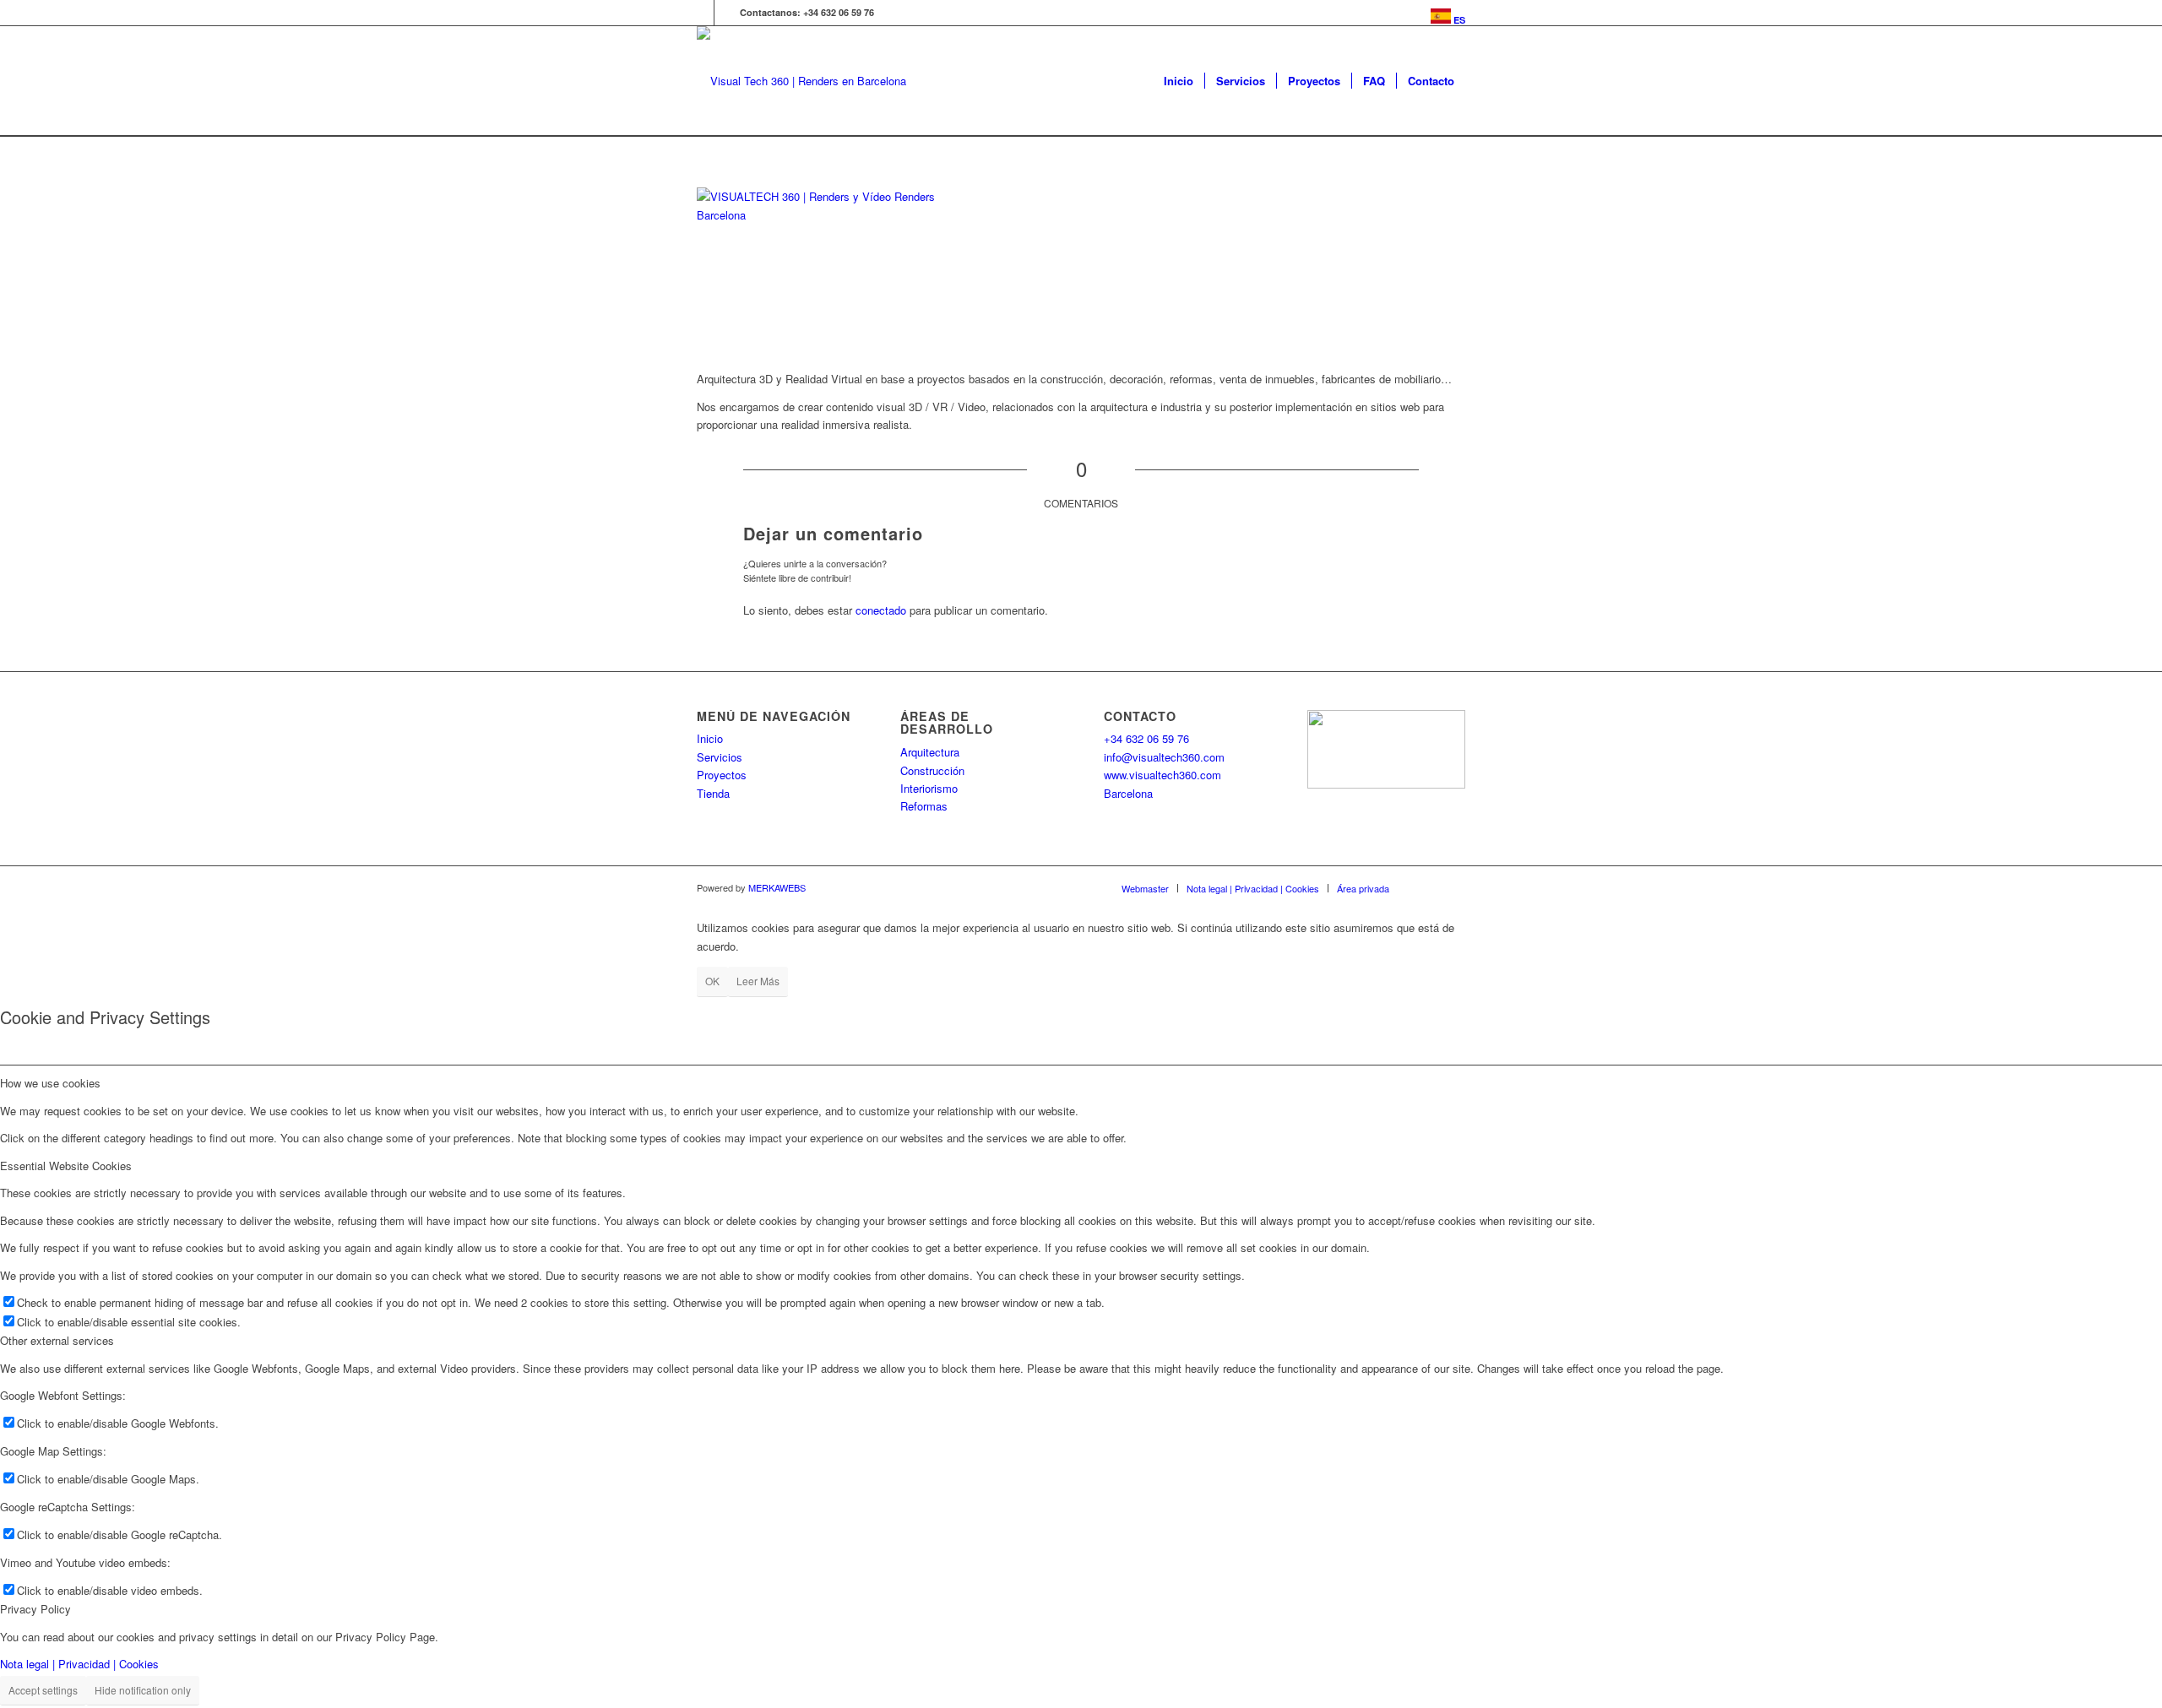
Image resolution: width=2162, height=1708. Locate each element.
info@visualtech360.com (1164, 757)
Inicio (710, 738)
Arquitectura (930, 752)
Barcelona (1128, 793)
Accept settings (43, 1690)
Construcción (932, 770)
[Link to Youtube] (701, 13)
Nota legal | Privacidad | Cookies (79, 1664)
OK (712, 981)
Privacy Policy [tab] (35, 1609)
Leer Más (758, 981)
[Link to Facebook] (727, 13)
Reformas (924, 806)
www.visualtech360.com (1162, 775)
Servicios (720, 757)
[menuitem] (1444, 16)
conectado (881, 610)
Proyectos (722, 775)
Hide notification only (143, 1690)
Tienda (713, 793)
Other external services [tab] (57, 1340)
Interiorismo (929, 788)
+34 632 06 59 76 (1146, 738)
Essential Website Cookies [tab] (66, 1166)
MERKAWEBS (777, 887)
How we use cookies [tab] (50, 1083)
